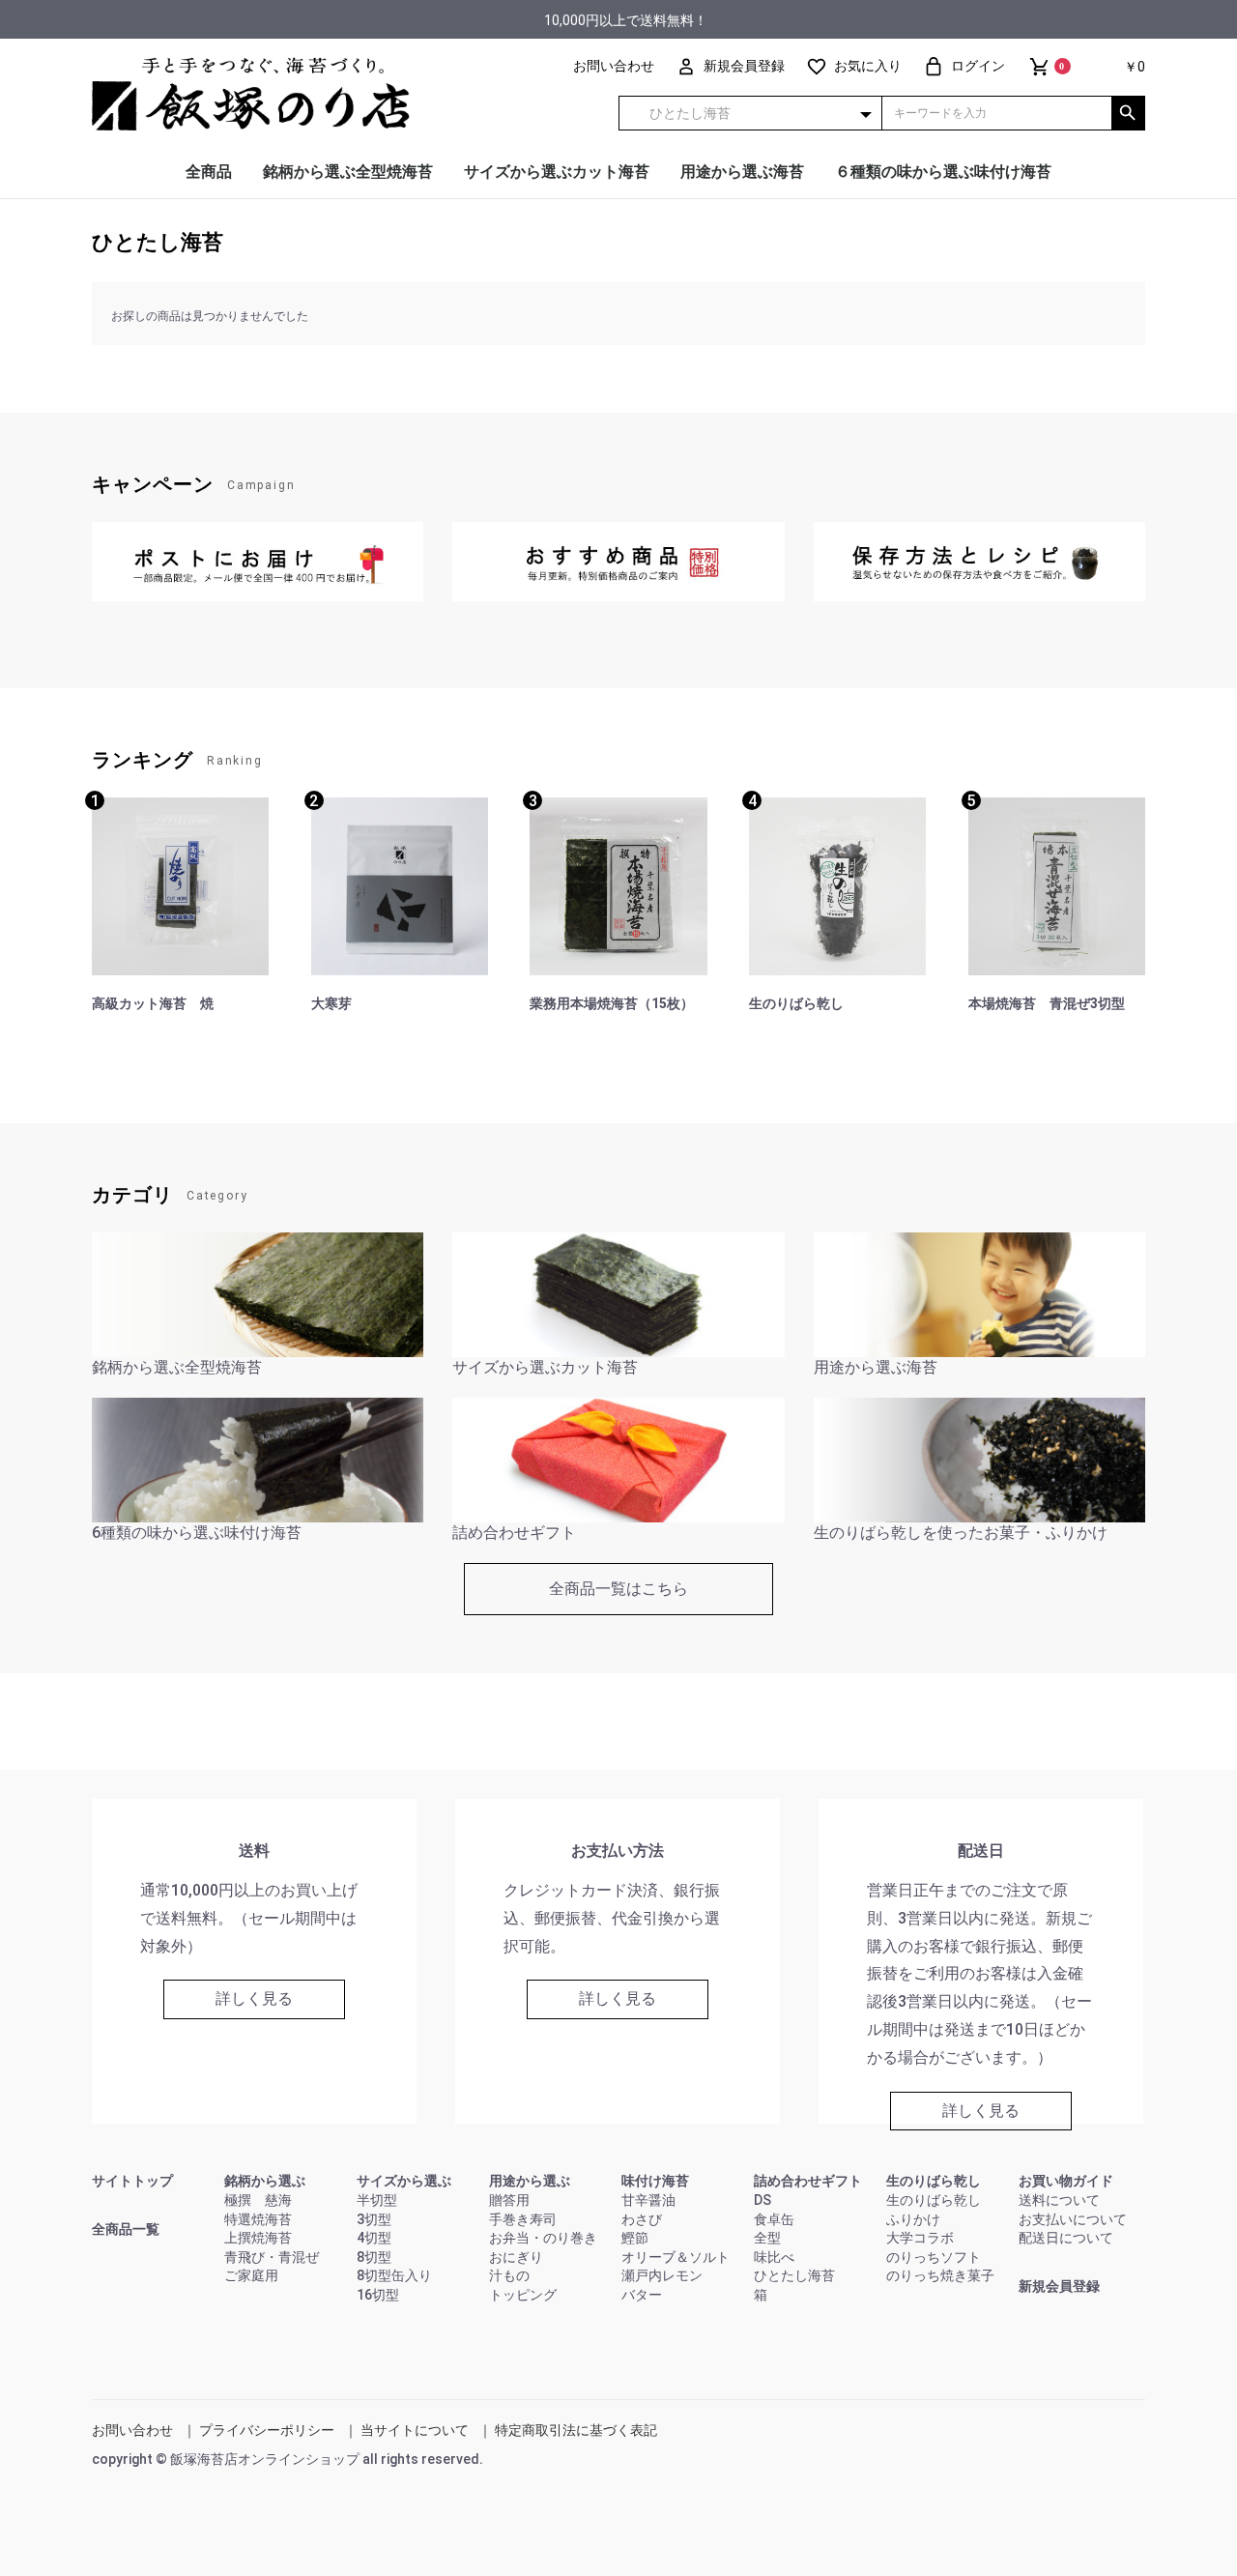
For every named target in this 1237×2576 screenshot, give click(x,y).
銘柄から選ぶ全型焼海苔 (348, 172)
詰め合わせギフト (808, 2181)
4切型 (374, 2238)
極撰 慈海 (258, 2200)
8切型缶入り (394, 2275)
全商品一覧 (126, 2229)
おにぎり (516, 2257)
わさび (642, 2219)
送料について (1059, 2200)
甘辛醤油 (648, 2200)
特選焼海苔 (258, 2219)
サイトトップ (132, 2181)
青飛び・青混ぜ (272, 2257)
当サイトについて (415, 2430)
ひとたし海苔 (158, 242)
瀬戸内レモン (662, 2275)
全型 (767, 2238)
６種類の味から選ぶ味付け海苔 (943, 172)
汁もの (509, 2275)
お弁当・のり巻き (543, 2238)
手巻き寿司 (523, 2219)
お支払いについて (1073, 2219)
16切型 (378, 2295)
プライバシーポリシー (267, 2430)
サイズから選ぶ (404, 2181)
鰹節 (635, 2238)
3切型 (374, 2219)
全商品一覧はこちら (618, 1589)
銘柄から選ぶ (265, 2181)
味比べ (774, 2257)
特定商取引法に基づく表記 (576, 2430)
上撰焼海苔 (258, 2238)
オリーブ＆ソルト (676, 2257)
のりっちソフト (934, 2257)
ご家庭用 (251, 2275)
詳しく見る (254, 1998)
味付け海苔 (655, 2181)
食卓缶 (774, 2219)
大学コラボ (920, 2238)
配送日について (1066, 2238)
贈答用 (509, 2200)
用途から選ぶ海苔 (742, 172)
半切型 (377, 2200)
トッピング (523, 2295)
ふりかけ (913, 2219)
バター (642, 2295)
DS (762, 2200)
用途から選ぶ (530, 2181)
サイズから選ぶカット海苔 (557, 172)
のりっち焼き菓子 (940, 2275)
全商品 (209, 172)
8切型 (374, 2257)
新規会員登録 (1059, 2286)
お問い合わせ (132, 2430)
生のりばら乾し (934, 2181)
